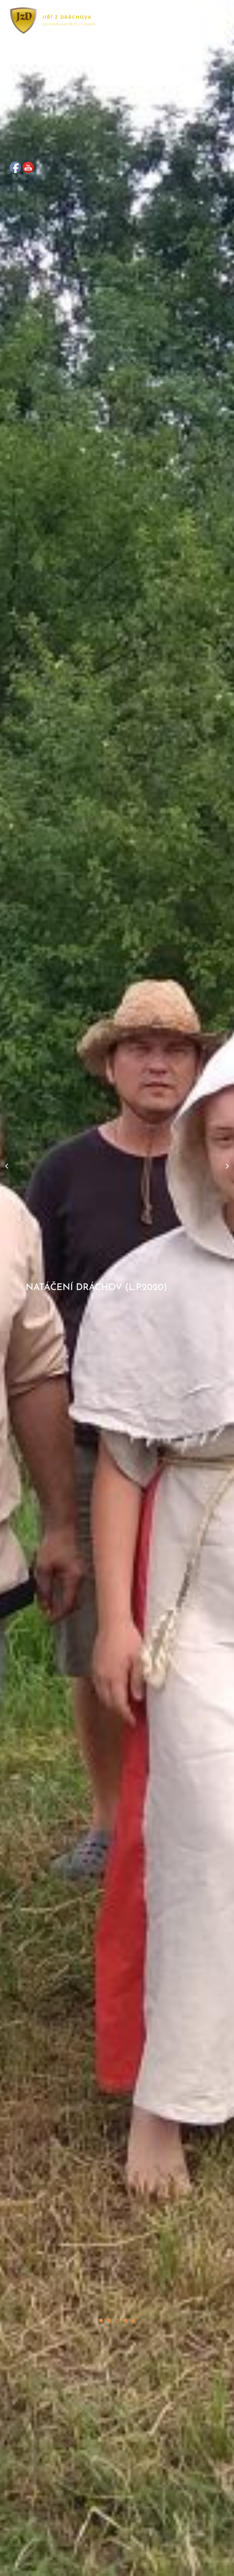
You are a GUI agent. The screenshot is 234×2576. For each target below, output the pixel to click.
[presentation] (7, 1166)
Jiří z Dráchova (67, 18)
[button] (101, 2320)
